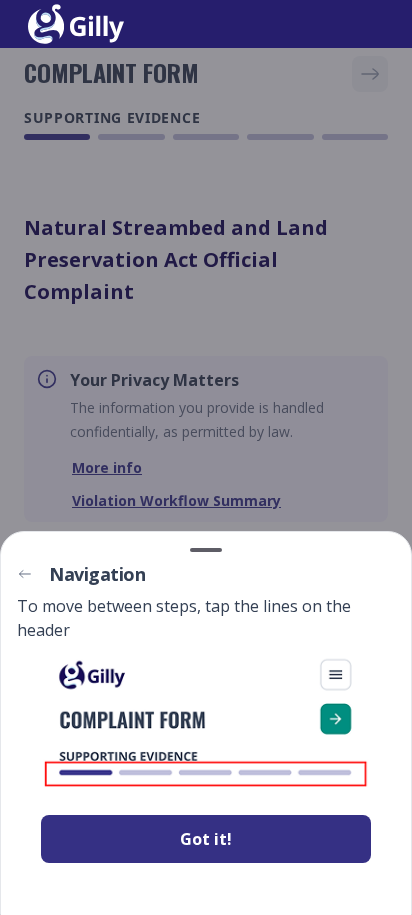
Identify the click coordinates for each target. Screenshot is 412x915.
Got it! (206, 839)
